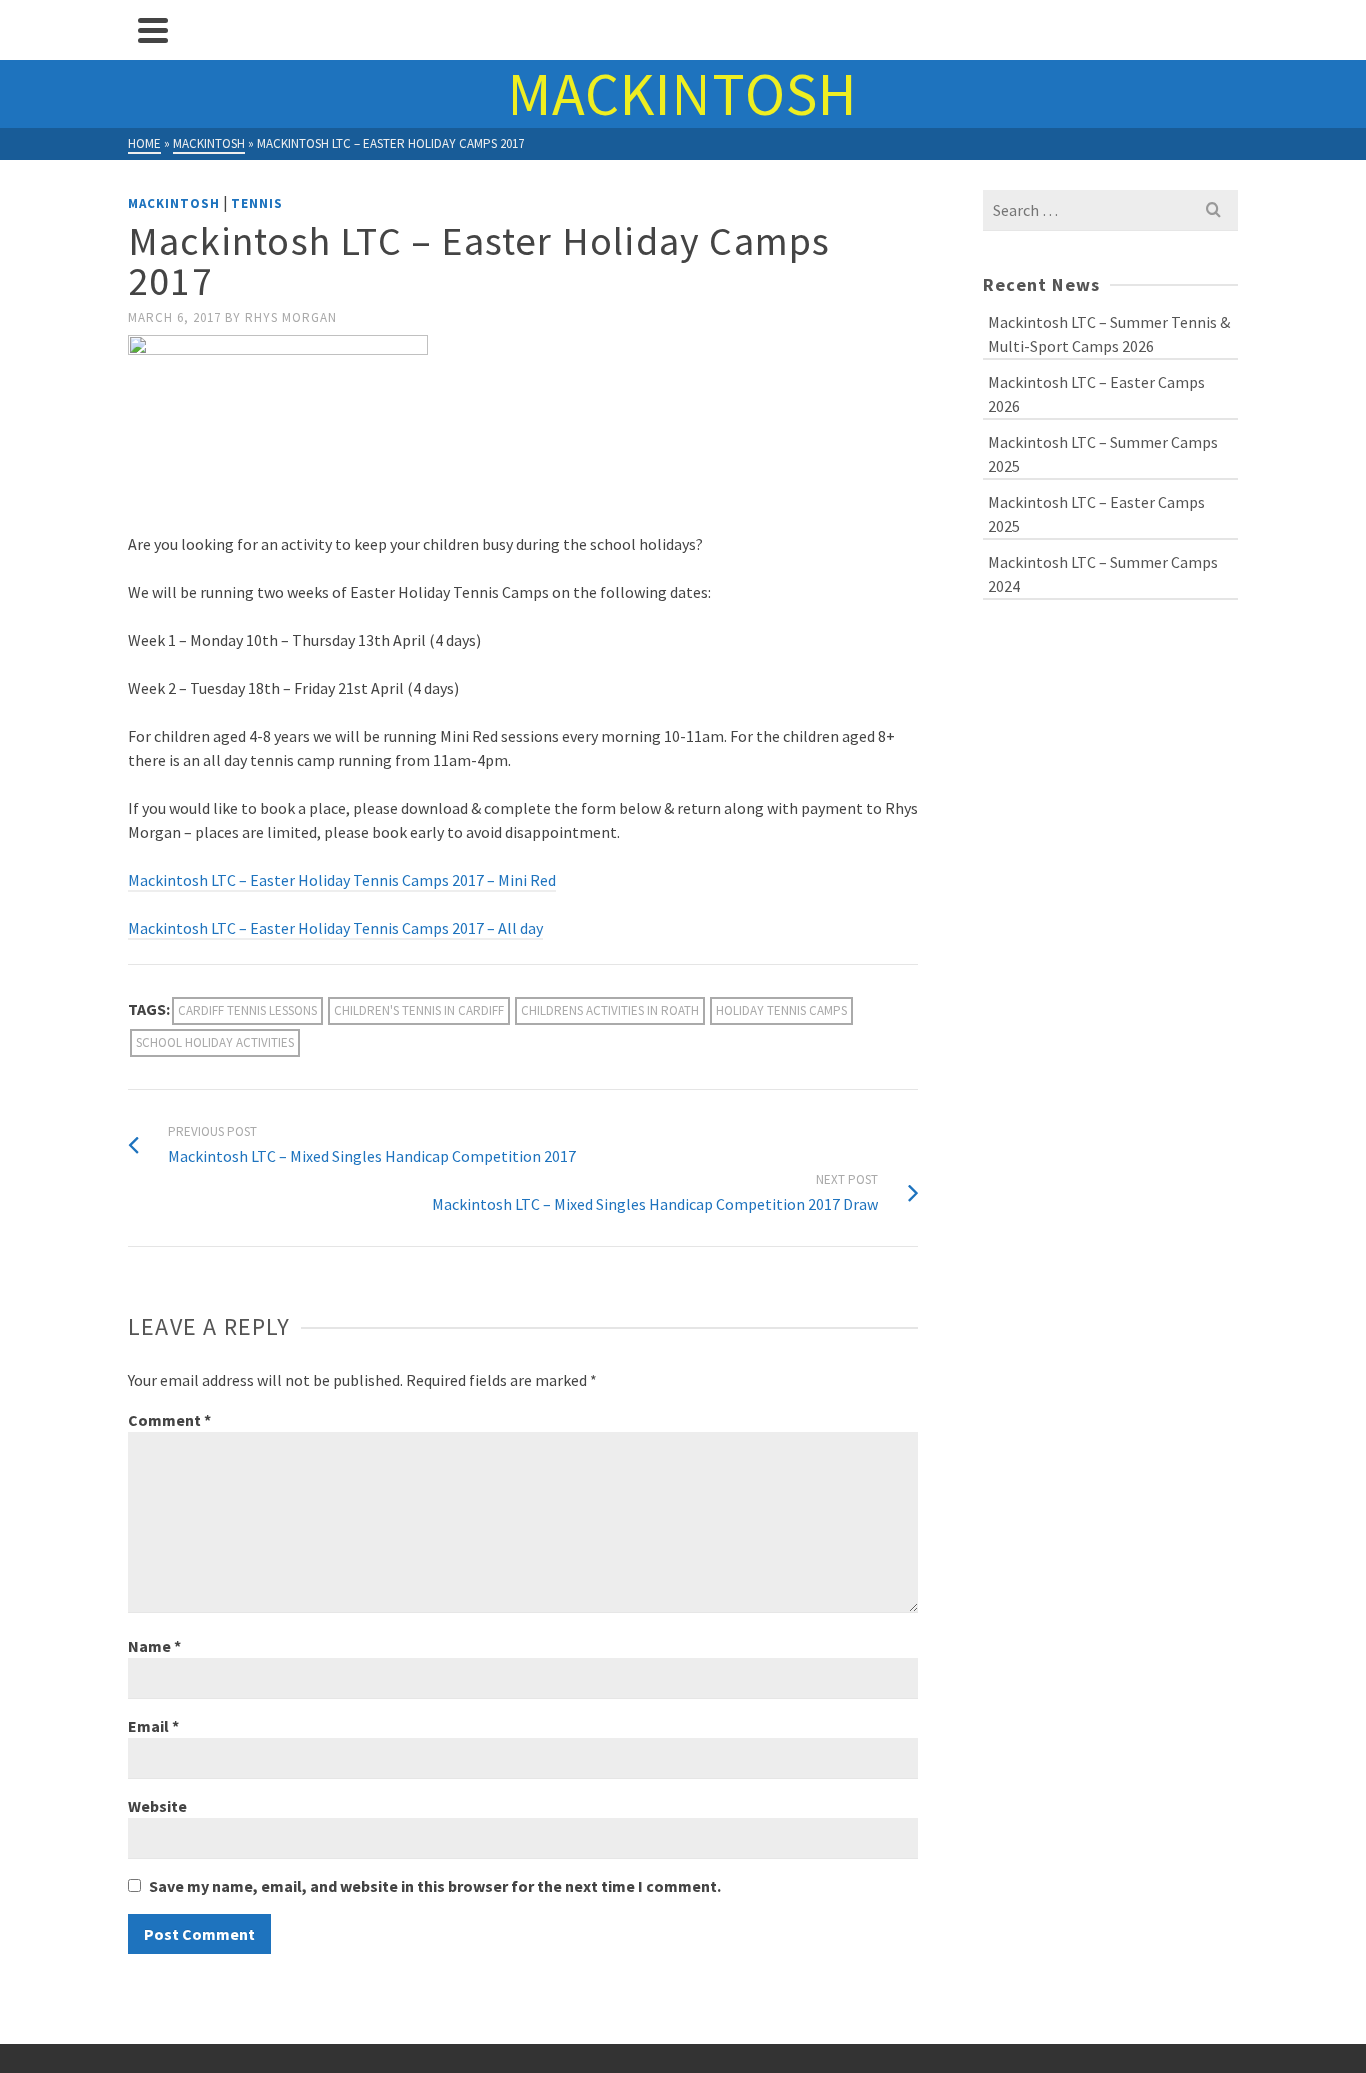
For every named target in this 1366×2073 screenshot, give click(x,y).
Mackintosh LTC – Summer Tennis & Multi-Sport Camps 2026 (1109, 334)
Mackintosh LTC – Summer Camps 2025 (1103, 454)
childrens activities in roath (610, 1010)
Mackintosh (174, 203)
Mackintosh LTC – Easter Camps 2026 (1096, 394)
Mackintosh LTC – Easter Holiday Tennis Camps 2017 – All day (335, 928)
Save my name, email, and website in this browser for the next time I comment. (435, 1886)
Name (154, 1646)
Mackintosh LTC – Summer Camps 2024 (1103, 574)
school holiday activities (215, 1042)
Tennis (257, 203)
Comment (169, 1420)
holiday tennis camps (781, 1010)
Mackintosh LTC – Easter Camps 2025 (1096, 514)
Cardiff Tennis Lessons (247, 1010)
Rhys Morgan (291, 317)
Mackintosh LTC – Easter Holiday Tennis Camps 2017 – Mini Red (342, 880)
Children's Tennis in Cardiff (419, 1010)
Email (153, 1726)
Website (157, 1806)
